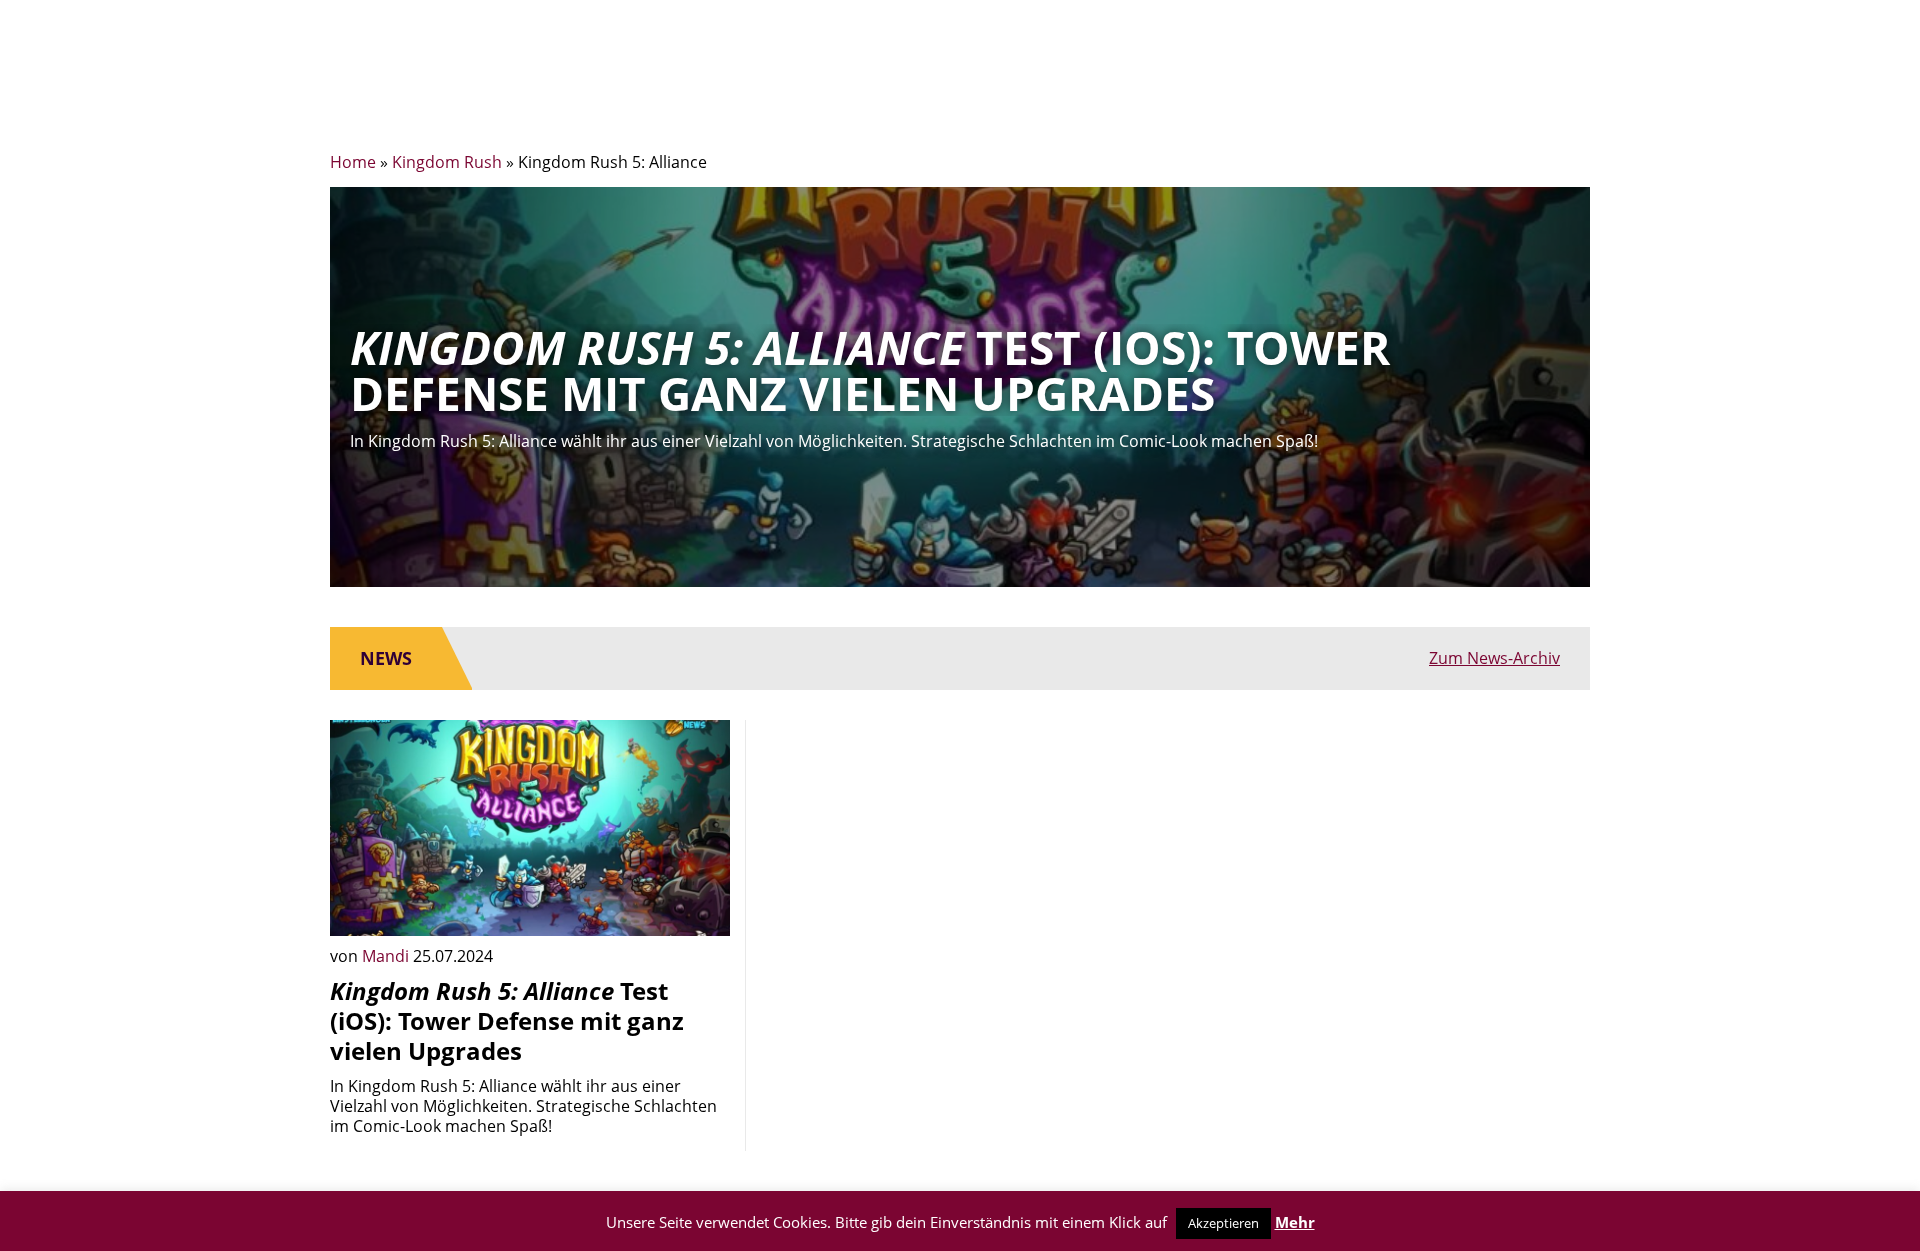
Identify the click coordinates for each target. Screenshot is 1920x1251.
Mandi (387, 956)
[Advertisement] (960, 860)
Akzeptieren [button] (1223, 1223)
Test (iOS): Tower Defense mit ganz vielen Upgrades (507, 1020)
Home (353, 162)
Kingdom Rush (447, 162)
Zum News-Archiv (1494, 658)
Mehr (1295, 1222)
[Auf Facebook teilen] (700, 906)
